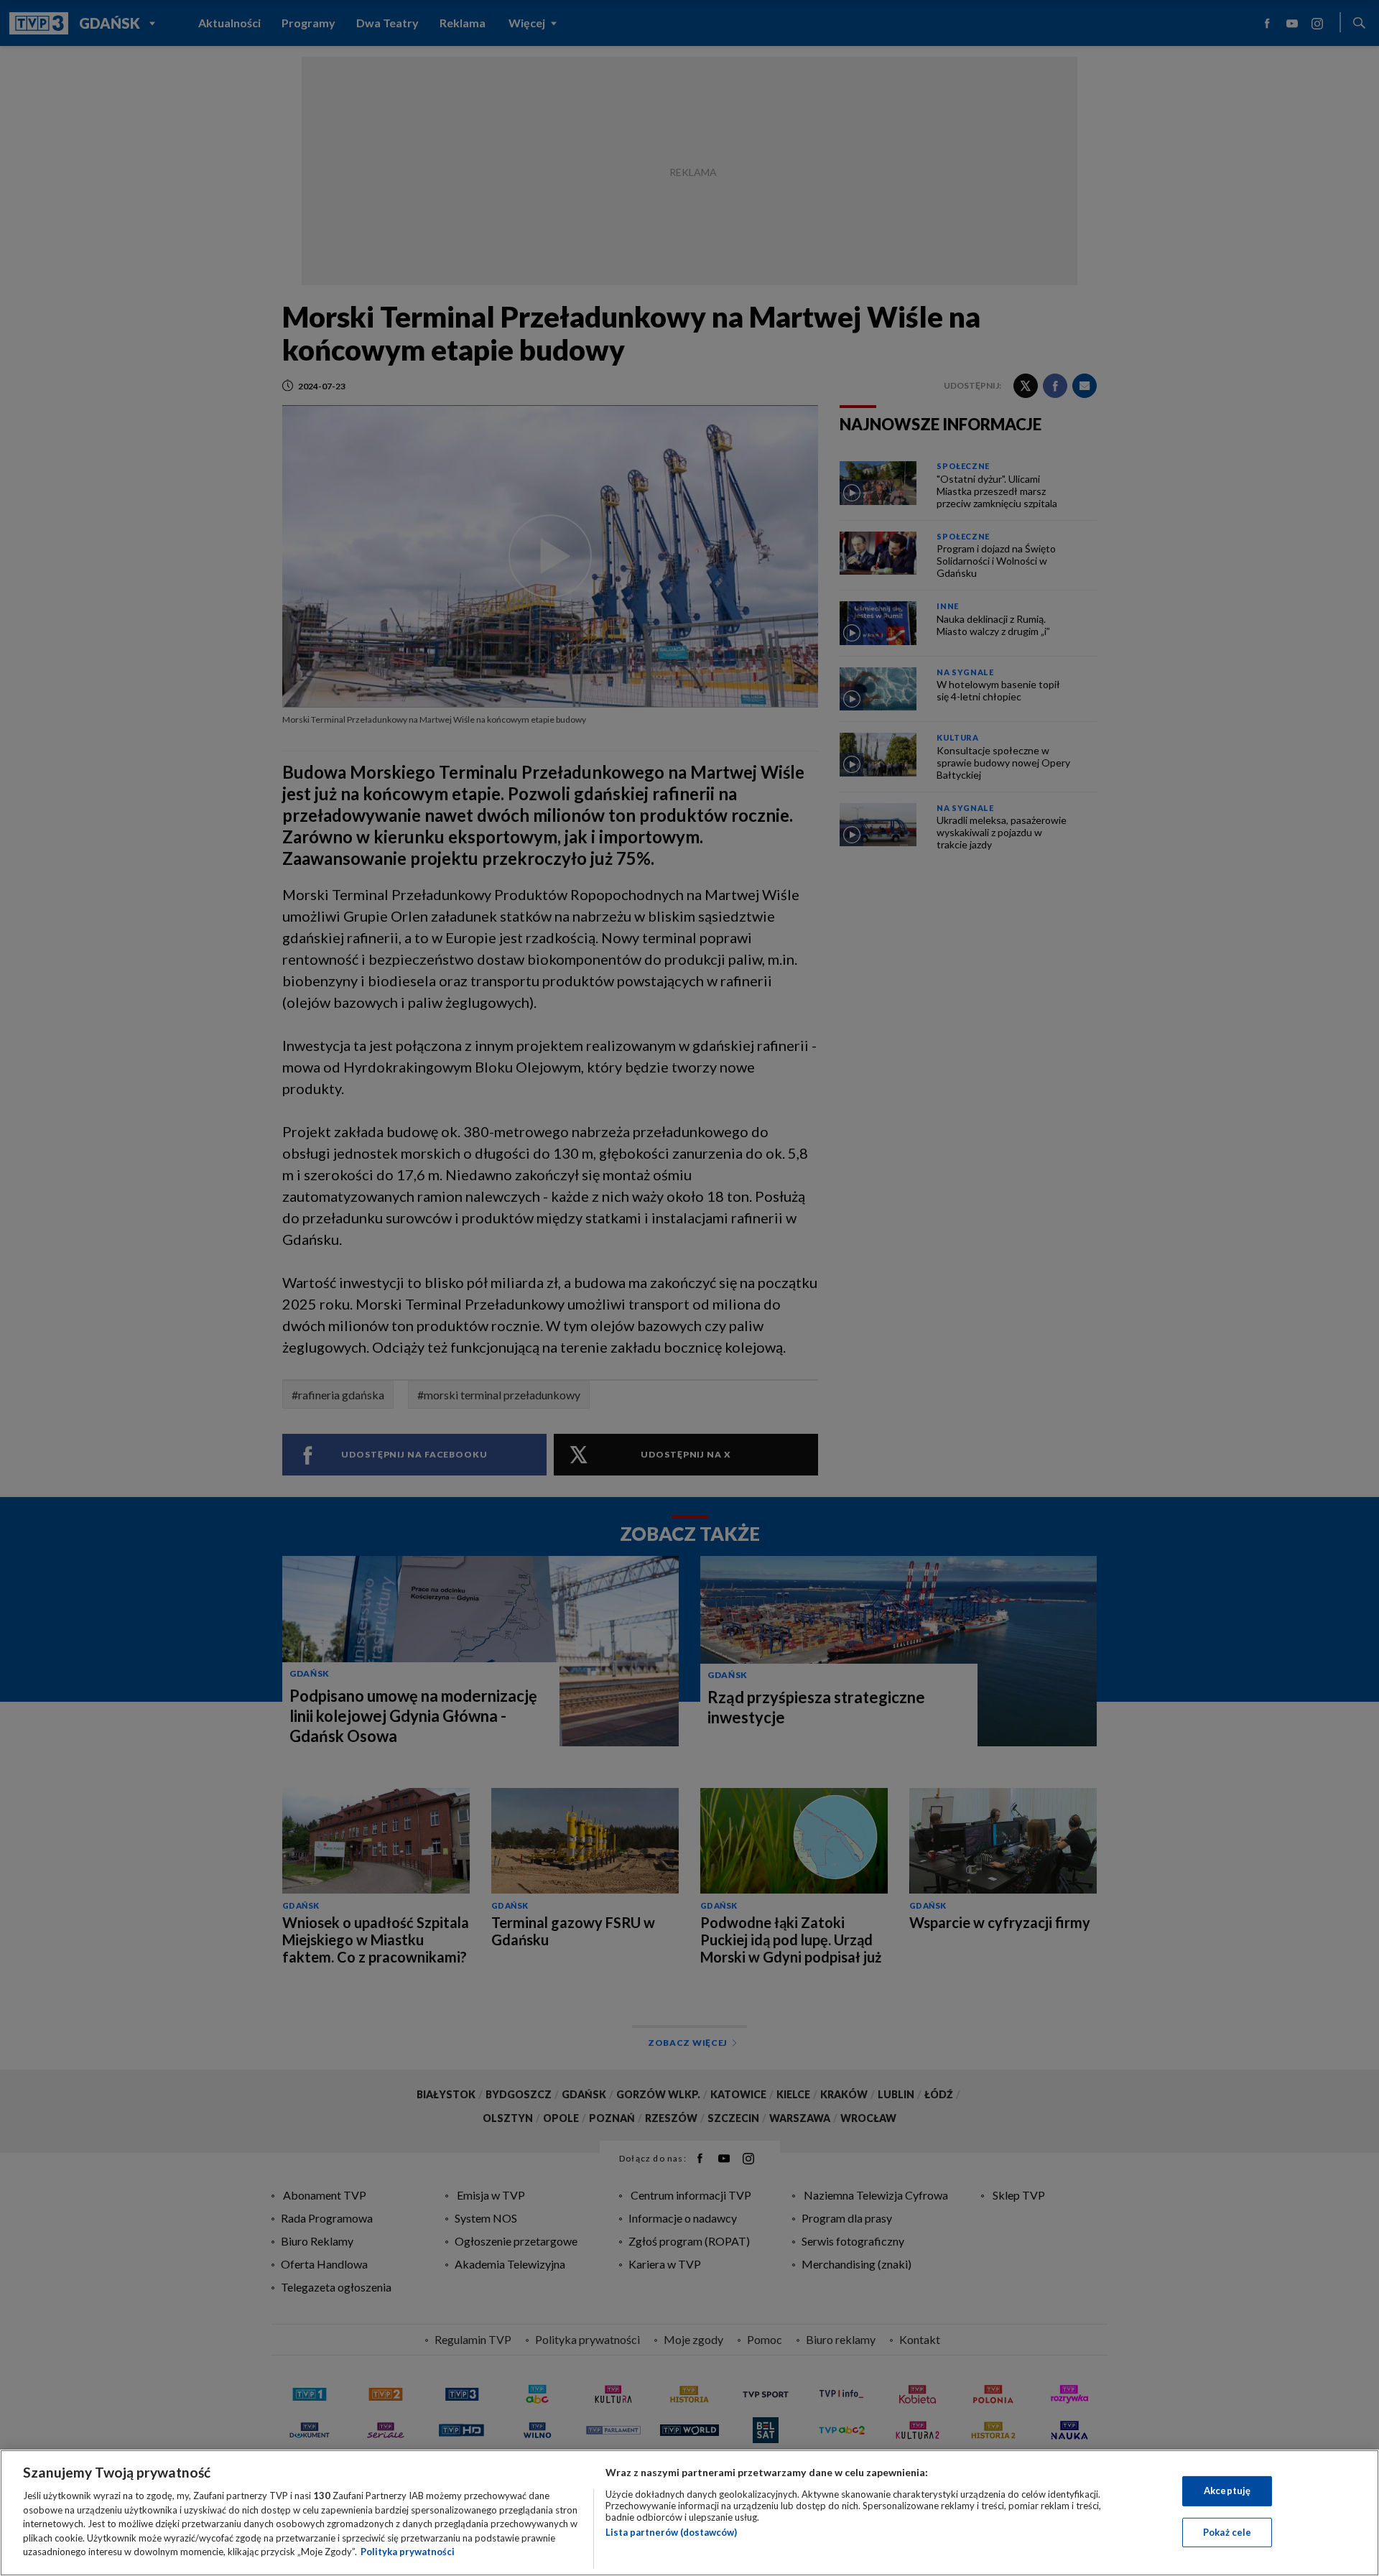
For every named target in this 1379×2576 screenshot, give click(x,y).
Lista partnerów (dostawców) (671, 2532)
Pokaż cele (1227, 2532)
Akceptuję (1227, 2491)
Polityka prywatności (408, 2552)
